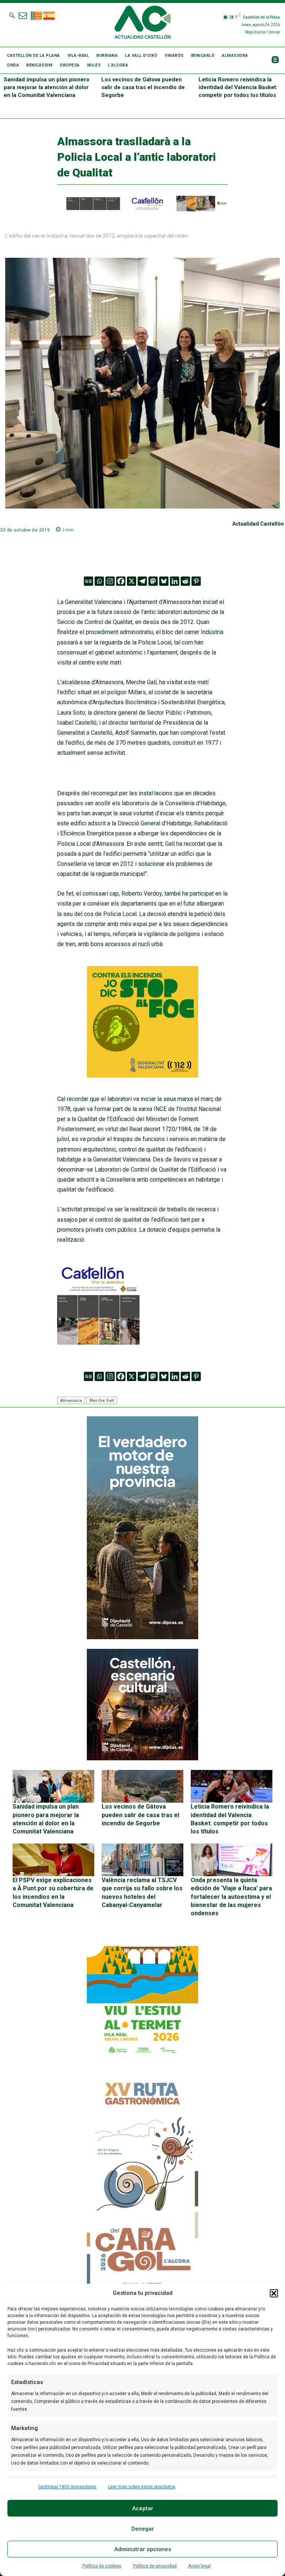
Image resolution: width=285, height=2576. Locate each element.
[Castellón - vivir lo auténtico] (143, 209)
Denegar (143, 2529)
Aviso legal (199, 2566)
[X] (132, 581)
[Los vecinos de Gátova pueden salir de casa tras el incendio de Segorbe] (142, 1786)
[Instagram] (110, 581)
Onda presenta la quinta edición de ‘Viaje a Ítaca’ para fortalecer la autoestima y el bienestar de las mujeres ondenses (231, 1897)
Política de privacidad (155, 2566)
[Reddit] (185, 581)
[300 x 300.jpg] (98, 1343)
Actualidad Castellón (258, 524)
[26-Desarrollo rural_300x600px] (142, 1637)
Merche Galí (102, 1400)
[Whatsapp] (99, 581)
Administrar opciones (143, 2549)
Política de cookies (102, 2566)
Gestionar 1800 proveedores (67, 2487)
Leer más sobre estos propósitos (142, 2487)
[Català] (37, 15)
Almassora (71, 1400)
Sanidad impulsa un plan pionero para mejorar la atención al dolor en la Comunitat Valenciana (47, 87)
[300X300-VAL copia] (142, 1076)
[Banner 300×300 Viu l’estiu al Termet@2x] (142, 2002)
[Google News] (89, 581)
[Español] (49, 15)
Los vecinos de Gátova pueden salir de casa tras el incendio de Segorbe (143, 87)
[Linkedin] (175, 581)
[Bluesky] (164, 581)
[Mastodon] (153, 581)
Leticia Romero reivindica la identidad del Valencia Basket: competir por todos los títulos (238, 87)
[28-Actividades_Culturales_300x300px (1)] (142, 1758)
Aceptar (143, 2508)
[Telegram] (142, 581)
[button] (274, 2293)
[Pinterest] (196, 581)
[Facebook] (121, 581)
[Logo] (143, 23)
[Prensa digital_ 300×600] (142, 2185)
